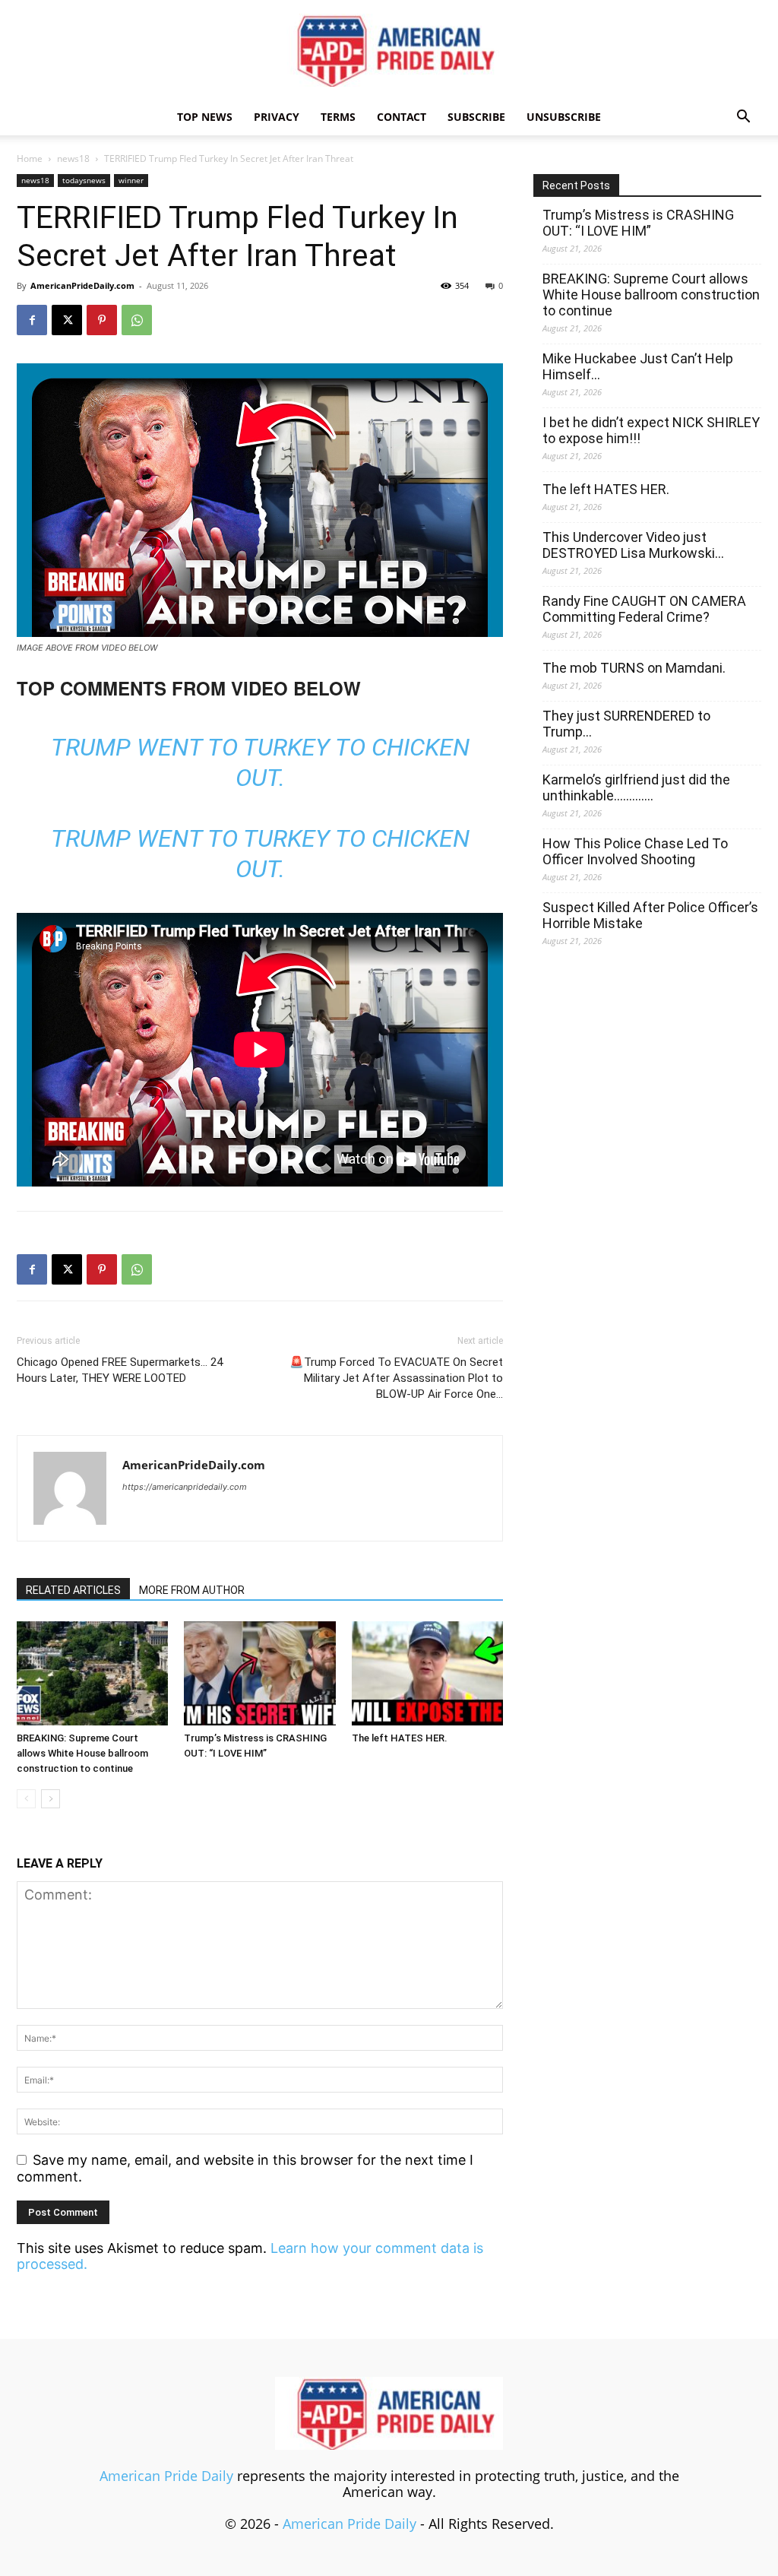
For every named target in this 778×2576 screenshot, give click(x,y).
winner (131, 180)
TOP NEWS (205, 117)
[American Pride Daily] (389, 50)
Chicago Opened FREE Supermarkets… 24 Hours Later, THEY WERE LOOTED (120, 1370)
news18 (73, 158)
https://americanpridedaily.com (185, 1487)
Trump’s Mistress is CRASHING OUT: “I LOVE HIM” (638, 223)
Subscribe (476, 117)
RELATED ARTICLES (73, 1590)
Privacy (277, 117)
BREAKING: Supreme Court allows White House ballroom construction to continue (82, 1753)
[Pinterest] (102, 320)
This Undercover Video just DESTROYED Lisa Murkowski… (633, 545)
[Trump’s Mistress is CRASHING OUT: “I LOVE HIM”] (259, 1673)
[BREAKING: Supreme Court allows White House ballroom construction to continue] (92, 1673)
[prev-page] (26, 1799)
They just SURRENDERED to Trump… (626, 724)
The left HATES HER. (400, 1738)
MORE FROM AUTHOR (192, 1590)
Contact (402, 117)
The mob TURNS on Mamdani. (634, 668)
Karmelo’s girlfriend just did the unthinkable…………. (636, 787)
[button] (743, 117)
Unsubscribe (564, 117)
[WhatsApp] (137, 320)
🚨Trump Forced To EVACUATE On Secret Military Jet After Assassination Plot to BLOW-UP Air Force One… (396, 1378)
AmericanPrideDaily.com (82, 285)
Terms (338, 117)
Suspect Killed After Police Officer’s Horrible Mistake (650, 915)
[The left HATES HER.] (427, 1673)
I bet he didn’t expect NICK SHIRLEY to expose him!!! (651, 430)
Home (30, 158)
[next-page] (51, 1799)
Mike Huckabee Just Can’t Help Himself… (638, 366)
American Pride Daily (166, 2476)
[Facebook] (32, 320)
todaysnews (84, 180)
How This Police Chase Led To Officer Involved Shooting (635, 851)
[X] (67, 320)
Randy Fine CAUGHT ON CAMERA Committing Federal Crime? (644, 609)
